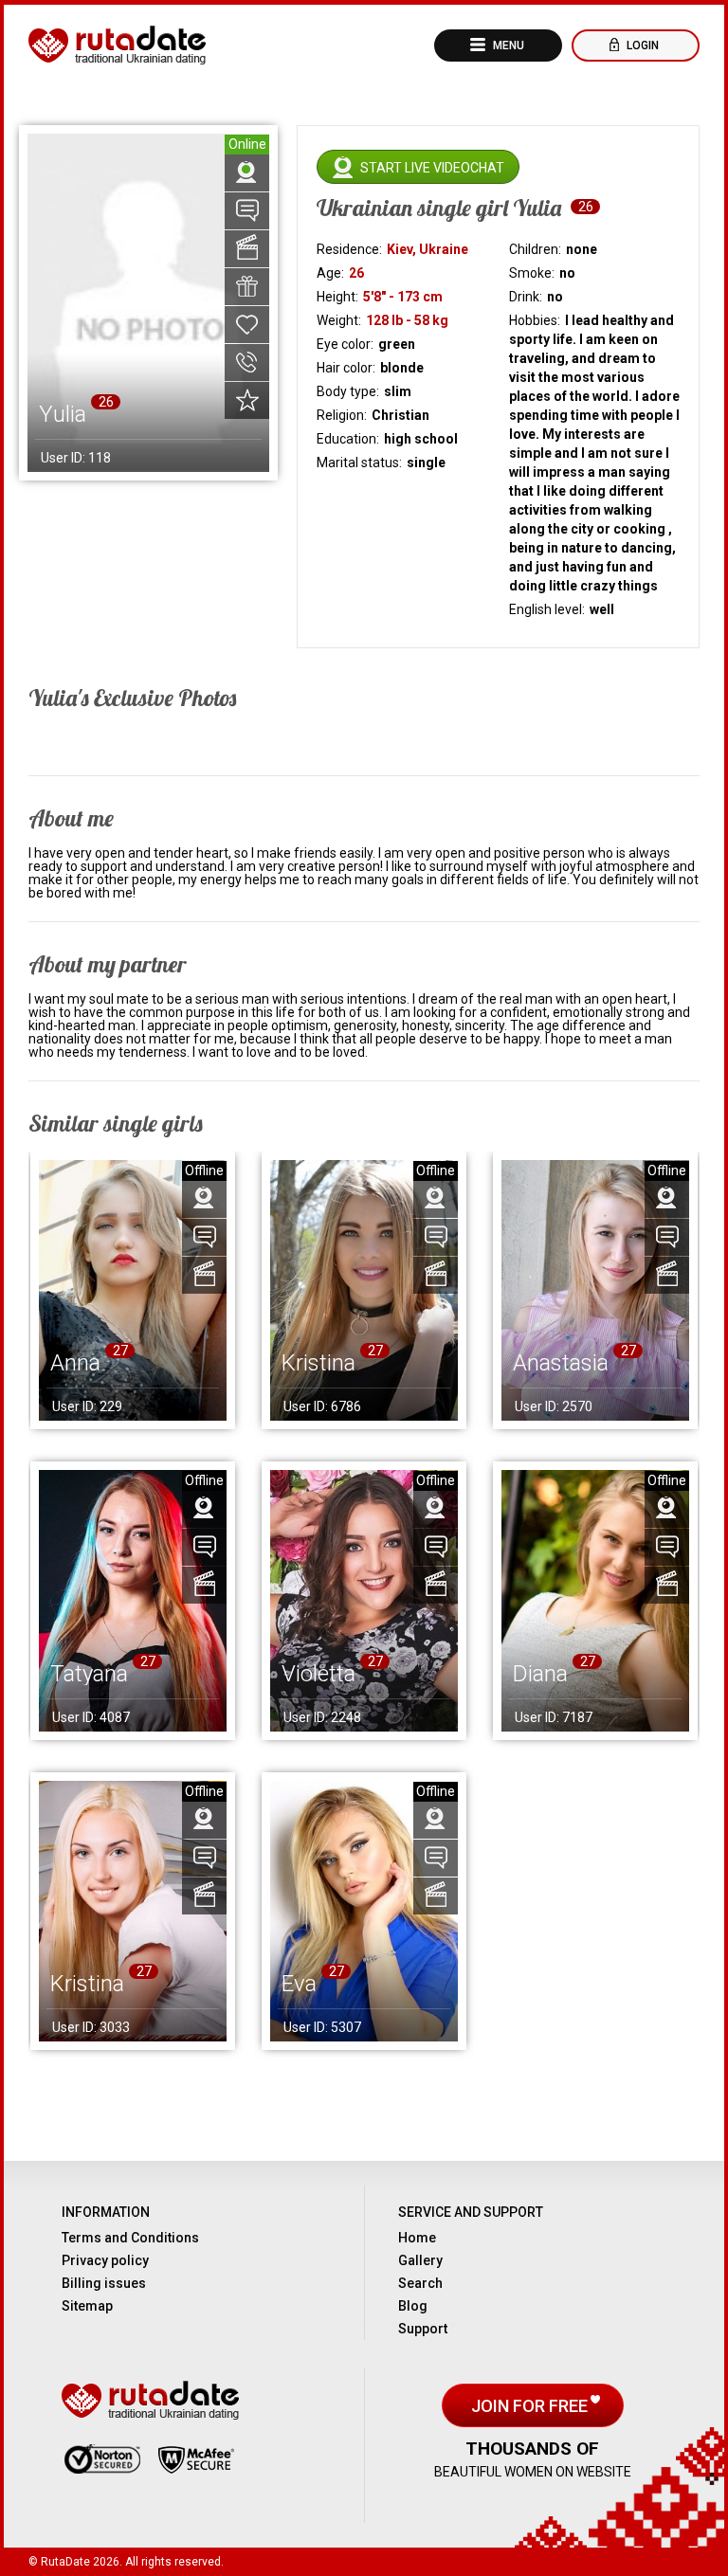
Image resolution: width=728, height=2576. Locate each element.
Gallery (420, 2260)
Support (423, 2329)
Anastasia (561, 1363)
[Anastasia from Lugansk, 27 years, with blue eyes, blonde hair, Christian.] (595, 1290)
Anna (75, 1363)
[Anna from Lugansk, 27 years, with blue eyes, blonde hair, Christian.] (133, 1290)
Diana (540, 1674)
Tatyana (89, 1674)
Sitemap (87, 2306)
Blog (413, 2306)
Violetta (318, 1674)
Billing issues (104, 2283)
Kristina (318, 1363)
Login (641, 45)
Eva (299, 1984)
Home (417, 2238)
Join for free (531, 2406)
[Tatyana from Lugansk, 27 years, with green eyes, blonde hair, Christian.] (133, 1600)
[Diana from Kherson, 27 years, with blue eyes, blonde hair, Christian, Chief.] (595, 1600)
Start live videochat (432, 168)
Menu (507, 45)
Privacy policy (105, 2260)
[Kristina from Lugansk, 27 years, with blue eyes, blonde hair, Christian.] (133, 1911)
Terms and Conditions (130, 2238)
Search (420, 2283)
